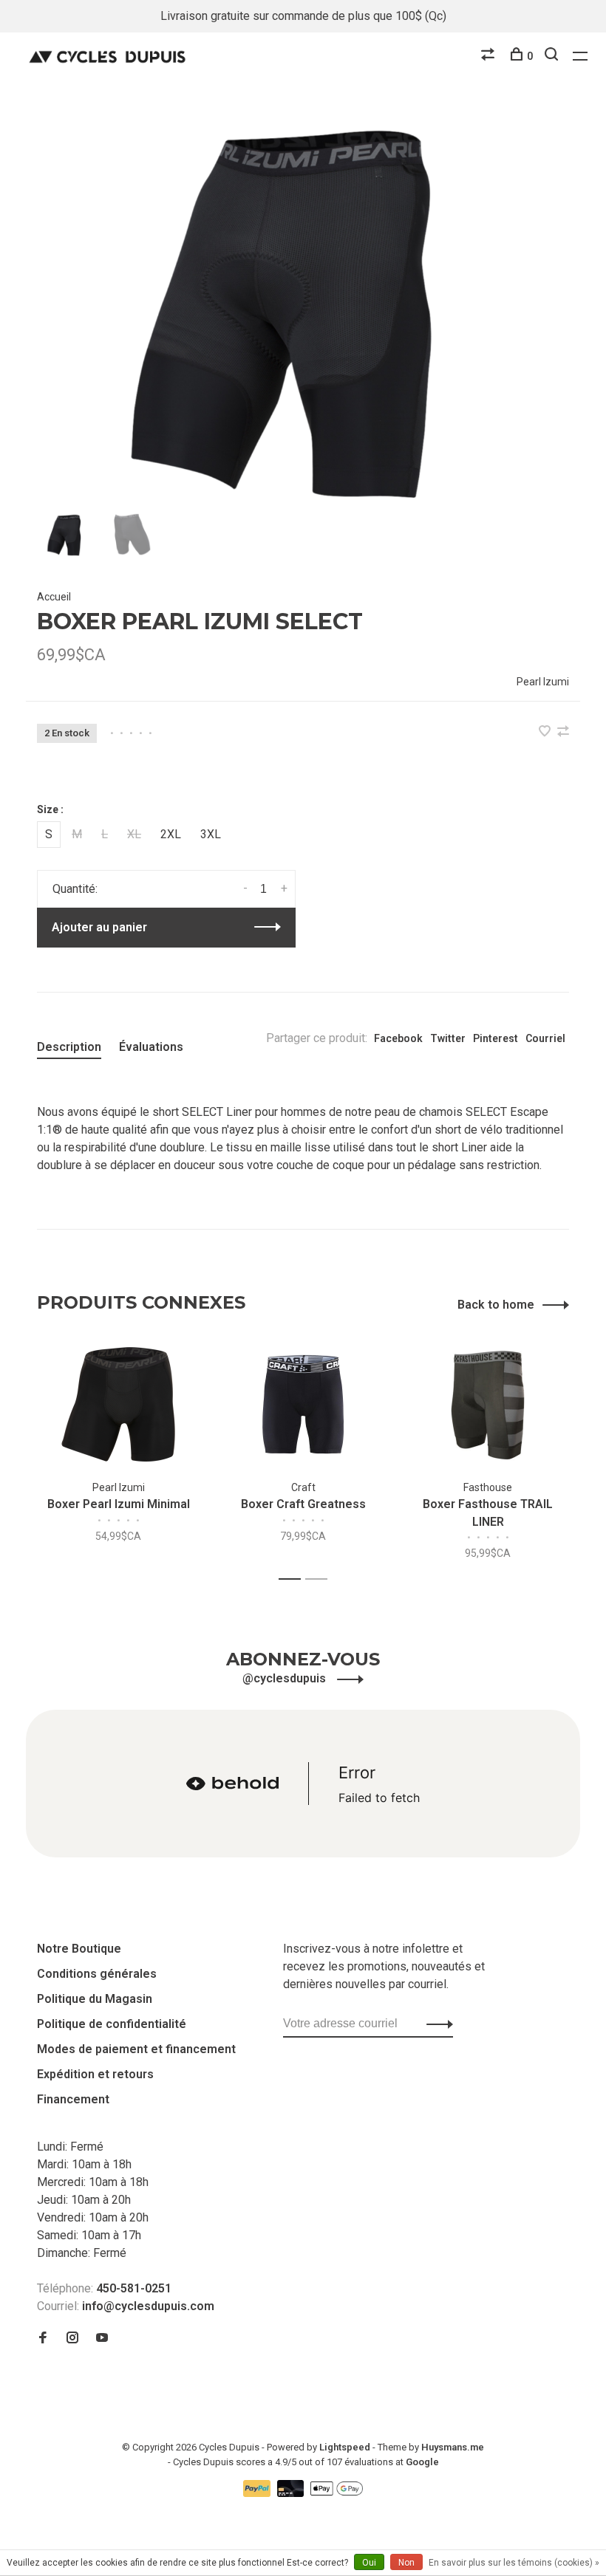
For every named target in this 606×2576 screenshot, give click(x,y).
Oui (369, 2563)
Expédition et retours (95, 2074)
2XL (171, 834)
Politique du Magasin (95, 1999)
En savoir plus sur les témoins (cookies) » (514, 2563)
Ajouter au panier (99, 927)
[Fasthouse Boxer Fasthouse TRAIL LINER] (488, 1404)
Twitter (448, 1038)
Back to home (496, 1305)
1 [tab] (294, 1579)
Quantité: (75, 889)
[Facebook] (43, 2339)
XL (134, 834)
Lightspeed (345, 2447)
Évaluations (151, 1047)
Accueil (54, 597)
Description (69, 1047)
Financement (73, 2099)
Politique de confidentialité (112, 2024)
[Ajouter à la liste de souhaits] (546, 732)
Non (406, 2563)
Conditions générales (97, 1974)
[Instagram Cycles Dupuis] (72, 2339)
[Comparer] (490, 56)
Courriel (545, 1038)
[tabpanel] (303, 309)
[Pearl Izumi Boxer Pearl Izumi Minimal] (118, 1404)
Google (422, 2462)
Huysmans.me (453, 2447)
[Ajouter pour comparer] (563, 732)
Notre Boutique (79, 1949)
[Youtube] (102, 2339)
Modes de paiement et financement (136, 2049)
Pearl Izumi (543, 682)
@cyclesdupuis (286, 1678)
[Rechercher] (553, 56)
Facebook (398, 1038)
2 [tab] (320, 1579)
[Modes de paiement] (258, 2493)
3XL (211, 834)
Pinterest (496, 1038)
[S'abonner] (436, 2024)
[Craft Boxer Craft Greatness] (303, 1404)
